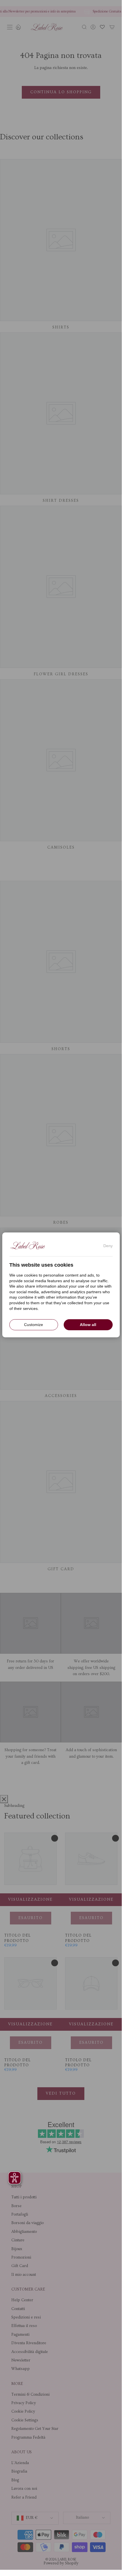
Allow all (88, 1325)
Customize (34, 1325)
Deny (108, 1246)
